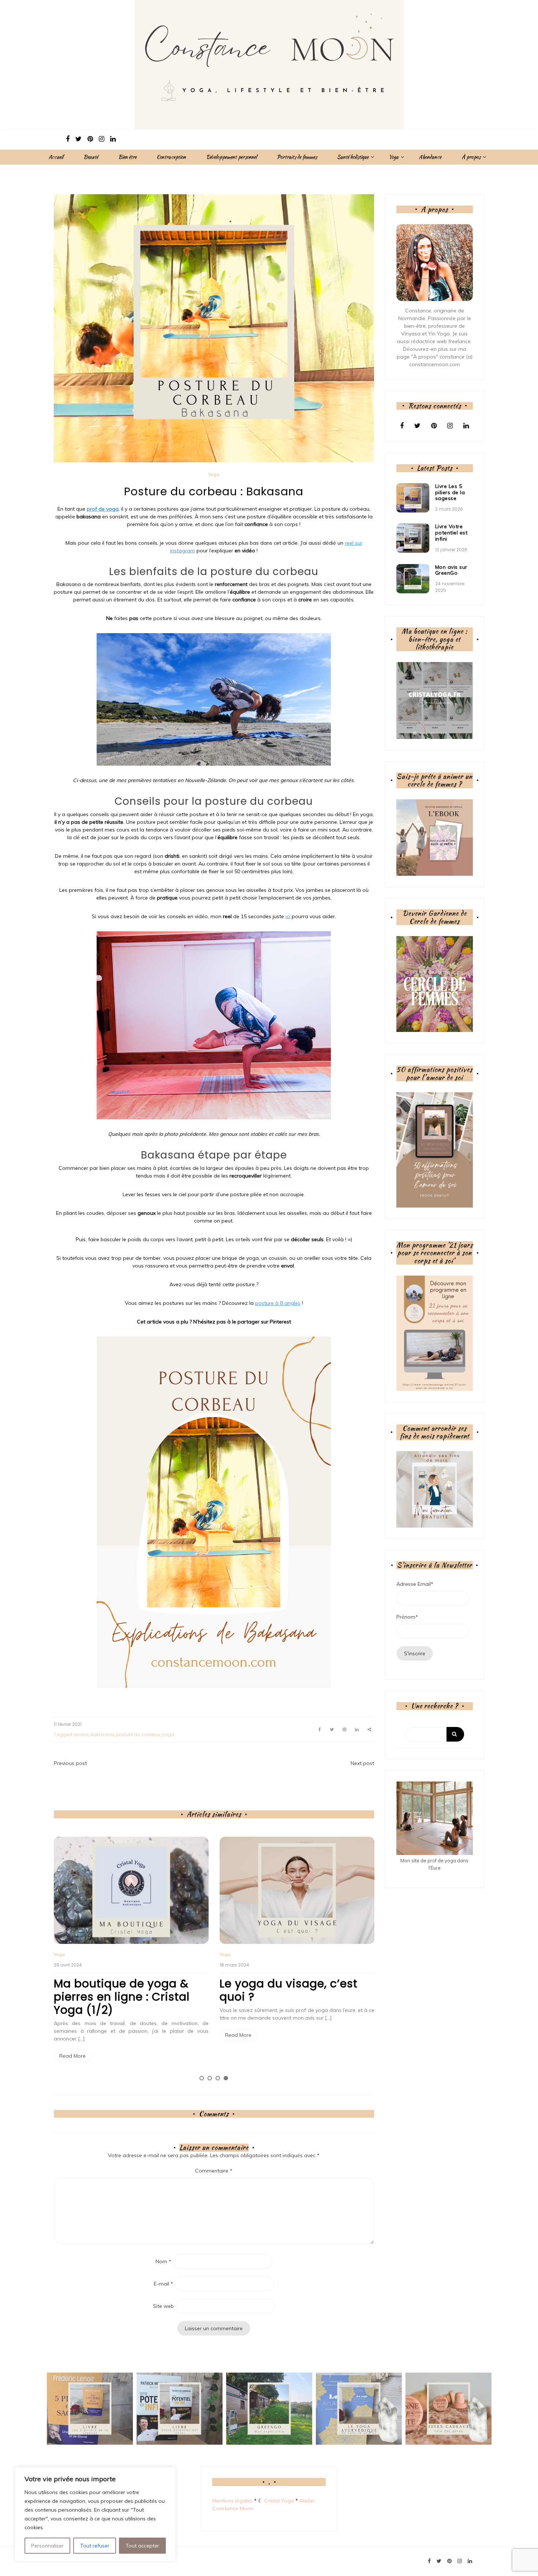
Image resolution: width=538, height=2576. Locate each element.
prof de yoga (103, 509)
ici (288, 916)
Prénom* (407, 1617)
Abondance (430, 157)
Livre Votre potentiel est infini (451, 533)
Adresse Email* (415, 1584)
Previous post (70, 1763)
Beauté (91, 157)
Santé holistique (353, 157)
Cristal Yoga (279, 2501)
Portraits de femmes (297, 157)
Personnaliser (47, 2546)
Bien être (127, 157)
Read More (72, 2056)
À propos (471, 157)
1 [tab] (202, 2078)
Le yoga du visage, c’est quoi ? (289, 1990)
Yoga (394, 157)
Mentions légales (232, 2501)
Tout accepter (142, 2546)
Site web (163, 2306)
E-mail (163, 2284)
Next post (362, 1763)
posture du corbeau (138, 1734)
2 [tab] (210, 2078)
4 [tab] (226, 2078)
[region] (95, 2514)
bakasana (102, 1734)
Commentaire (214, 2171)
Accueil (56, 157)
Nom (163, 2261)
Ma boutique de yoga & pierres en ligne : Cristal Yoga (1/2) (122, 1997)
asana (81, 1734)
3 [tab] (218, 2078)
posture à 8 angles (278, 1303)
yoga (168, 1734)
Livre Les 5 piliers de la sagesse (450, 492)
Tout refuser (95, 2546)
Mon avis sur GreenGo (451, 570)
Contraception (171, 157)
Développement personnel (231, 157)
